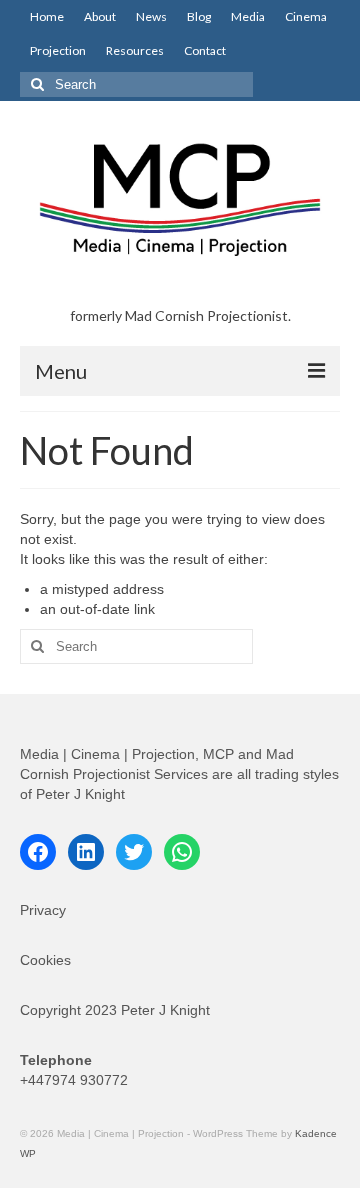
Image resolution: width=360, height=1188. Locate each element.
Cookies (45, 960)
